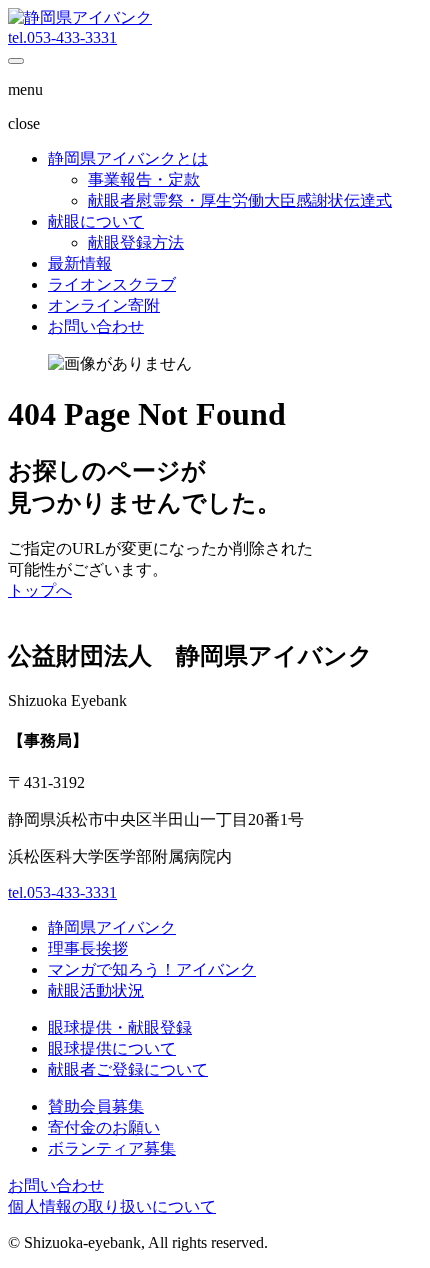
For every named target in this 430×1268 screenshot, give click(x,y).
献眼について (96, 221)
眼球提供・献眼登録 (120, 1027)
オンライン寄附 (104, 305)
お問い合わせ (96, 326)
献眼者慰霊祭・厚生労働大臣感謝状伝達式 (240, 200)
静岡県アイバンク (112, 927)
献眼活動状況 (96, 990)
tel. (62, 37)
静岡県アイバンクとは (128, 158)
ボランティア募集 (112, 1148)
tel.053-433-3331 (62, 892)
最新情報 (80, 263)
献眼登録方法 (136, 242)
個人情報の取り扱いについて (112, 1206)
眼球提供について (112, 1048)
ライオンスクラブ (112, 284)
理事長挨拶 (88, 948)
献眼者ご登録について (128, 1069)
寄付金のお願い (104, 1127)
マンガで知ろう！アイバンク (152, 969)
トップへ (40, 590)
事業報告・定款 (144, 179)
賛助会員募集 (96, 1106)
